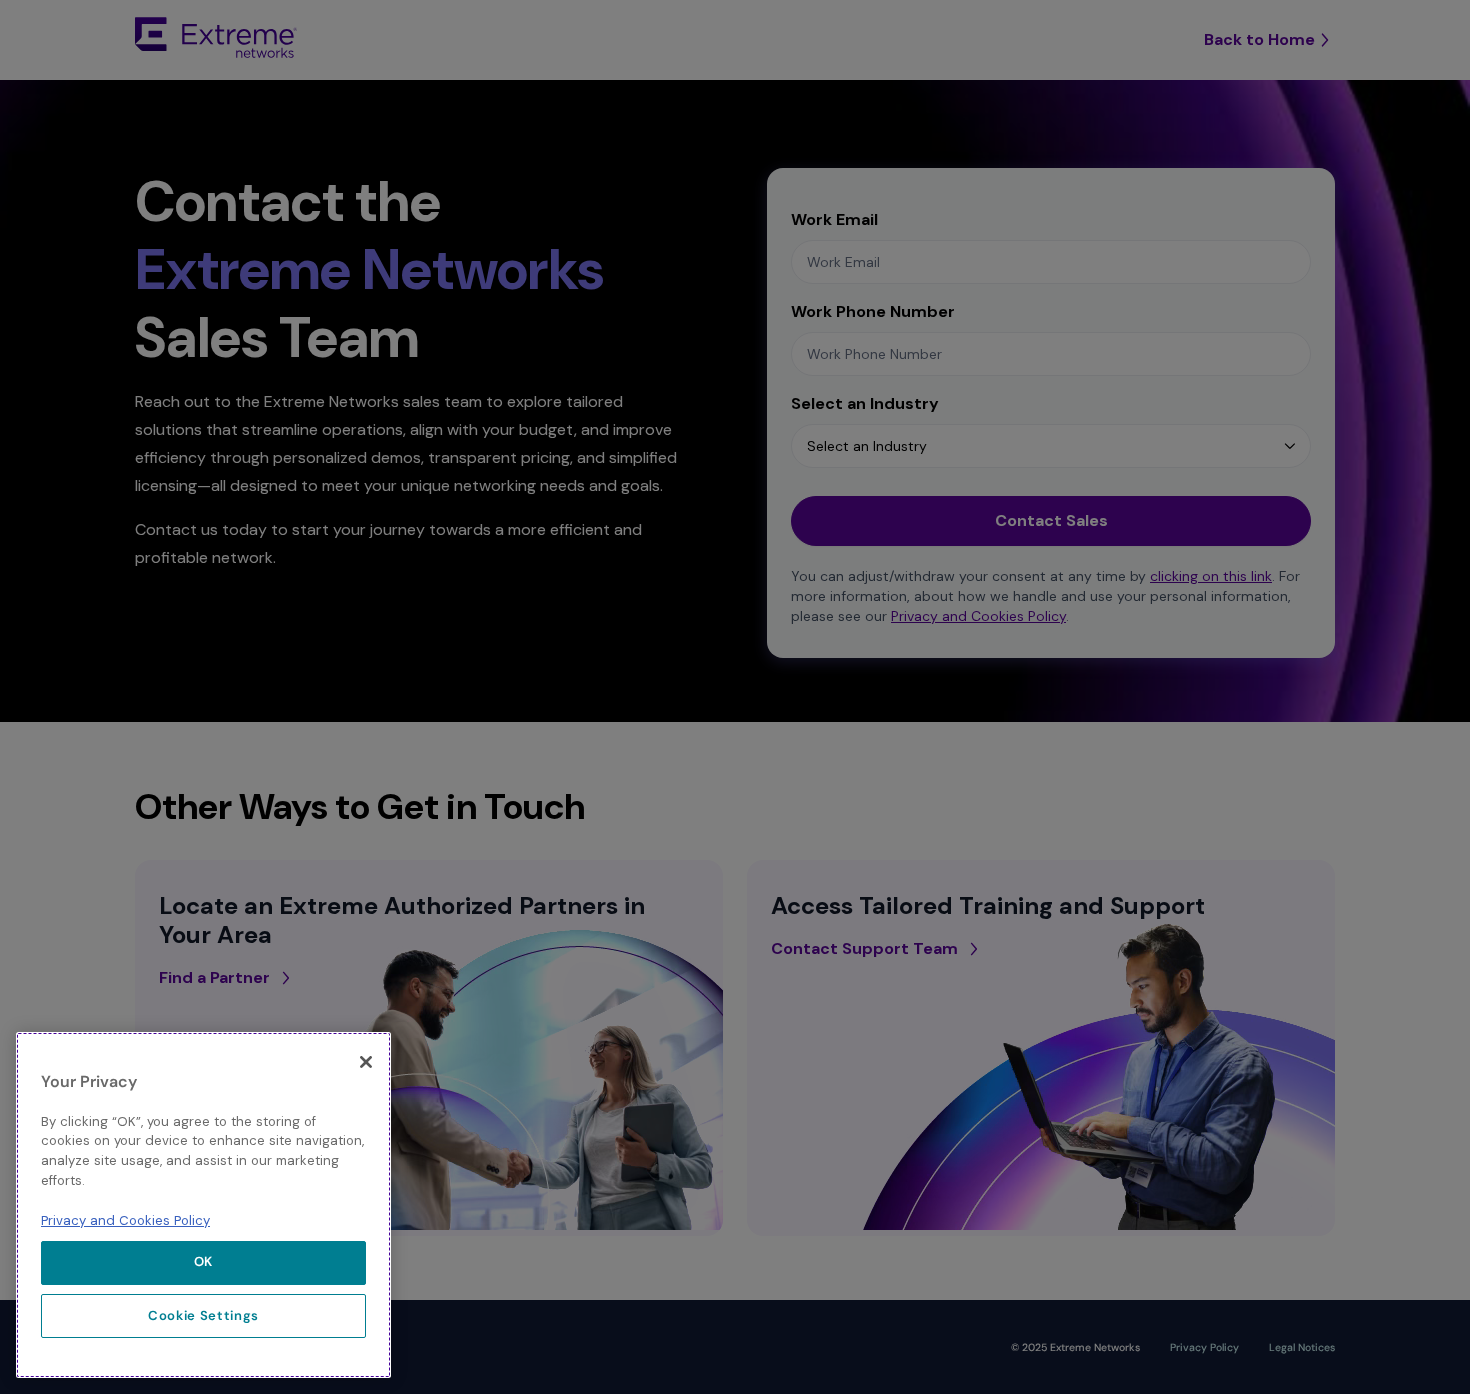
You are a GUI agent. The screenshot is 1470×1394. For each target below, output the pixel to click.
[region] (203, 1205)
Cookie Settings (203, 1315)
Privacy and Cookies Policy (125, 1219)
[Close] (366, 1062)
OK (203, 1261)
